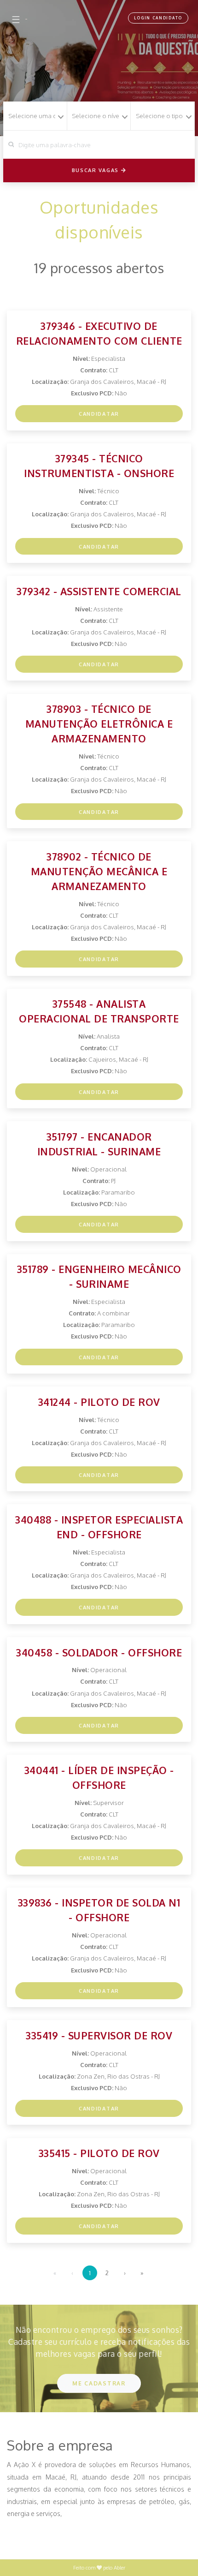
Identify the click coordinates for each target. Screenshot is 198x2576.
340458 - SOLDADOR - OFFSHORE (99, 1653)
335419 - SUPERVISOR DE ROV (99, 2035)
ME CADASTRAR (99, 2383)
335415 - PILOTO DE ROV (99, 2153)
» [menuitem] (142, 2273)
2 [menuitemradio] (107, 2273)
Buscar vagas (96, 170)
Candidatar (99, 414)
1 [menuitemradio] (90, 2273)
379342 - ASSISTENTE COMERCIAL (99, 591)
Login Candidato (158, 18)
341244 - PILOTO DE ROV (99, 1402)
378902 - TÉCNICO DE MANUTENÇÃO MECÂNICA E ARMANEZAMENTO (99, 871)
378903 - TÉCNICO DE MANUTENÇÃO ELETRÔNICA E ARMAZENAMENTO (99, 724)
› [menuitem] (125, 2273)
